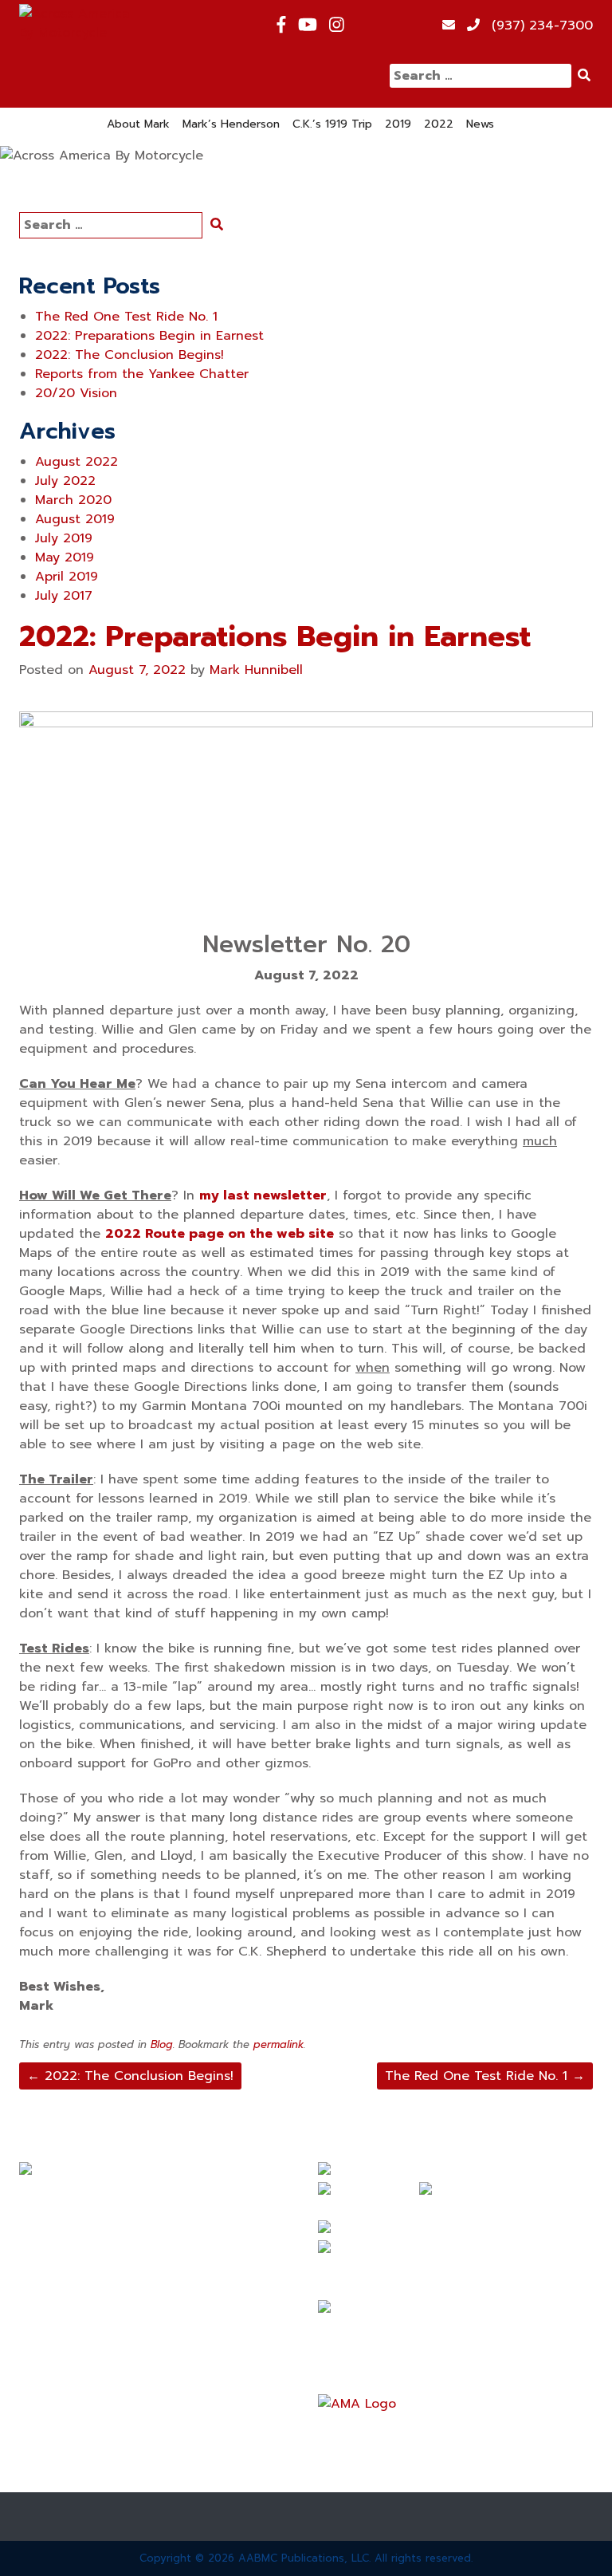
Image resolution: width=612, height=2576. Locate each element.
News (480, 124)
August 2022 (76, 462)
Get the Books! (66, 2397)
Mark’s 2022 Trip (72, 2310)
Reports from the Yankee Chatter (142, 374)
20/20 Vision (76, 393)
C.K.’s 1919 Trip (332, 124)
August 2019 (75, 519)
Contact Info (59, 2454)
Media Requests (70, 2425)
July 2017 (64, 596)
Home (37, 2196)
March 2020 (73, 500)
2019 (398, 124)
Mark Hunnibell (256, 670)
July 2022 (65, 481)
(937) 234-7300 (542, 26)
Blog (162, 2044)
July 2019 (64, 538)
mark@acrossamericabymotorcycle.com (441, 2329)
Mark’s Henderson (231, 124)
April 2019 (67, 577)
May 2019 (65, 557)
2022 (439, 124)
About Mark (138, 124)
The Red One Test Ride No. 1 (126, 317)
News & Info (57, 2339)
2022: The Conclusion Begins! (129, 355)
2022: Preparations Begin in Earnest (149, 336)
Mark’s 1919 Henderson (90, 2253)
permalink (279, 2044)
